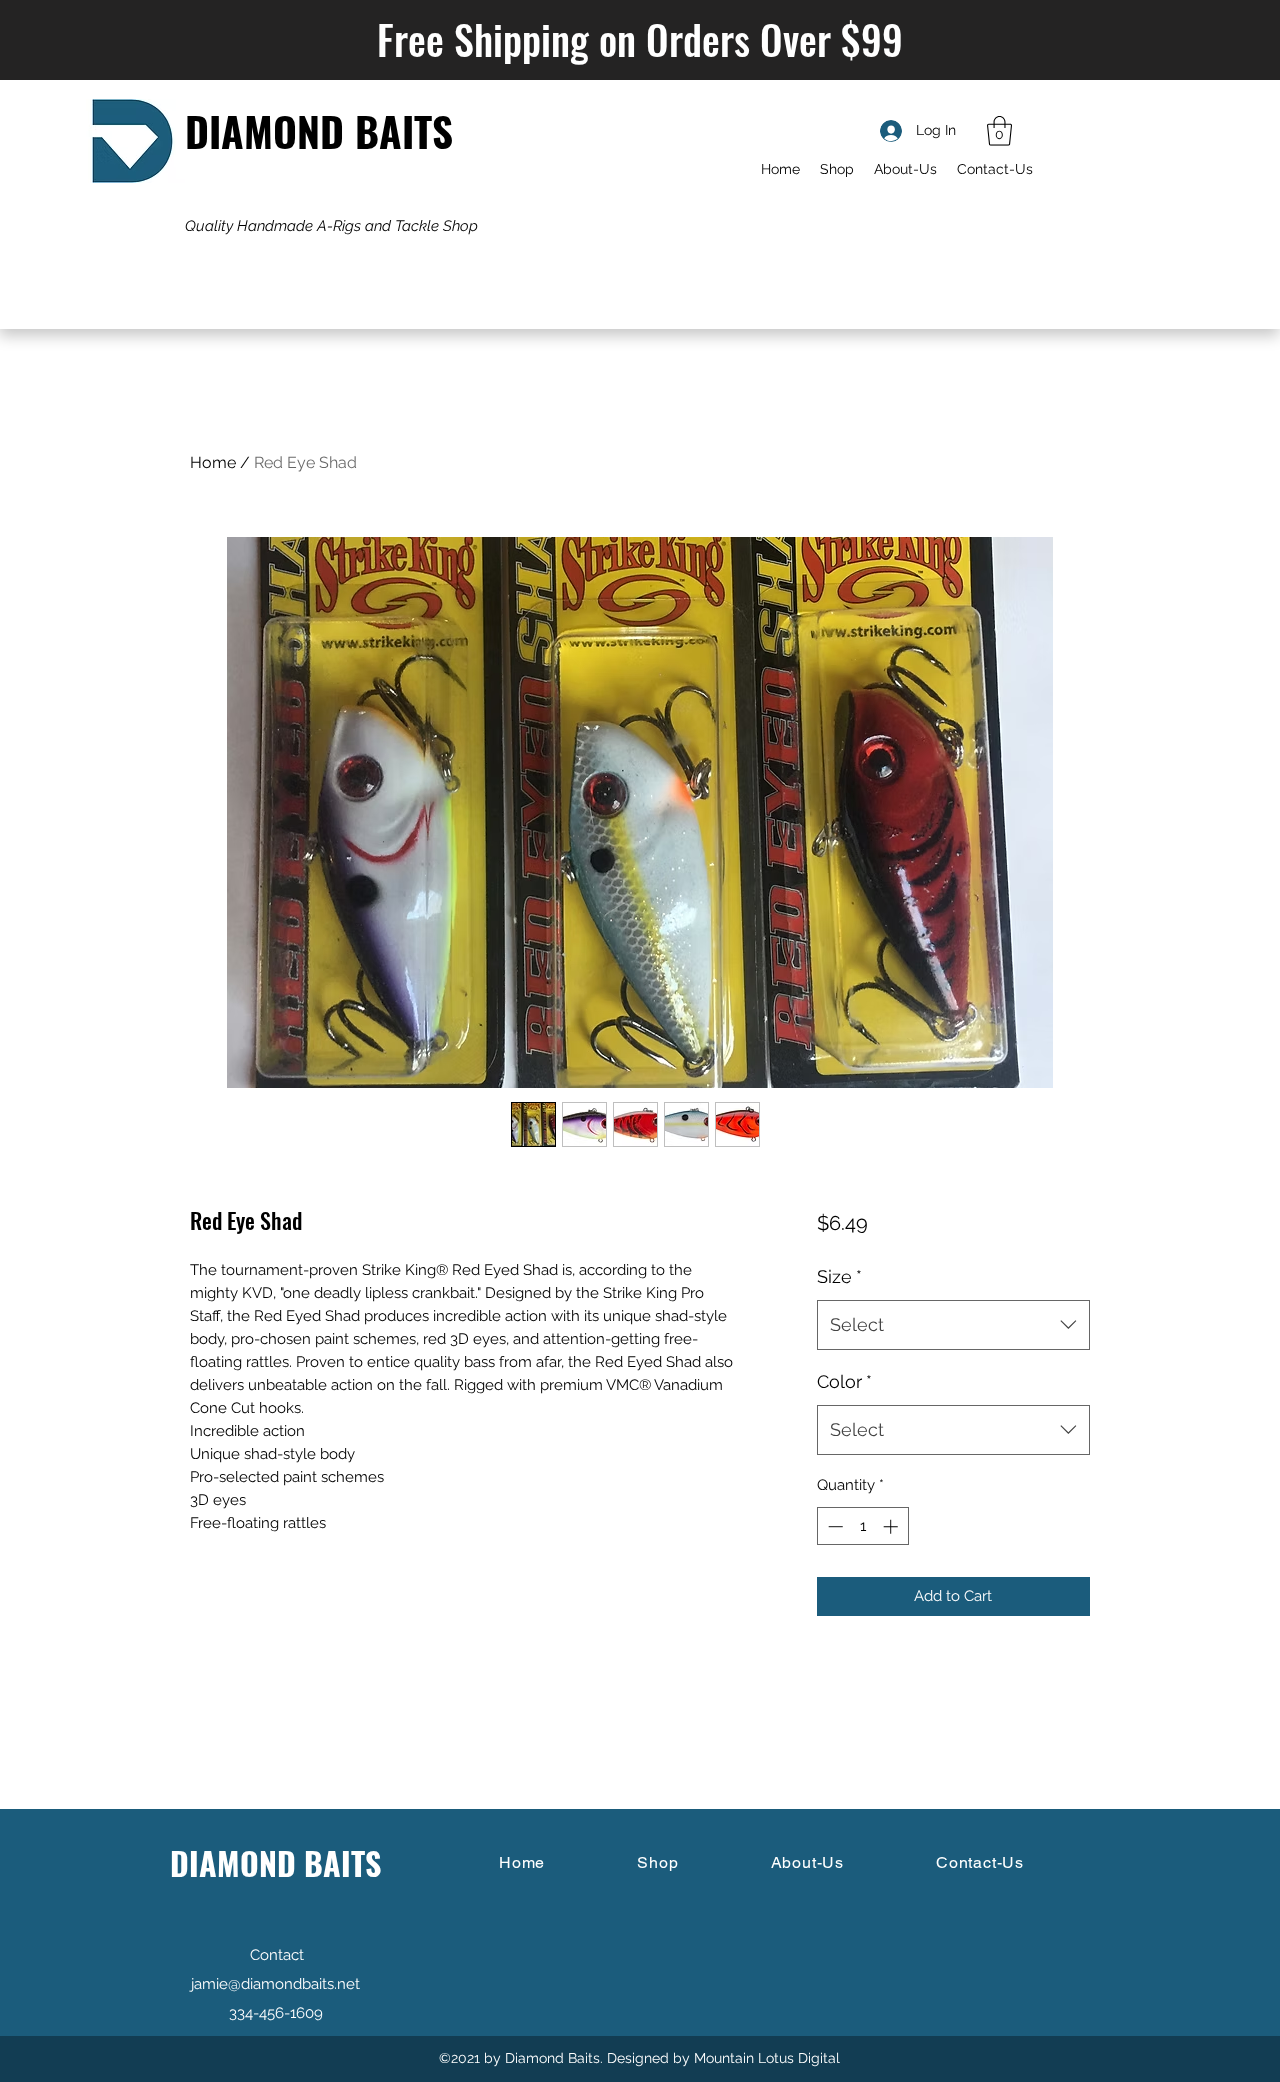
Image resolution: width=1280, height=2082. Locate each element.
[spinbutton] (862, 1526)
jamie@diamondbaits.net (275, 1984)
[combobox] (953, 1325)
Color (844, 1381)
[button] (999, 131)
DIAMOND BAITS (319, 130)
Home (213, 462)
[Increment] (892, 1526)
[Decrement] (833, 1526)
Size (839, 1276)
